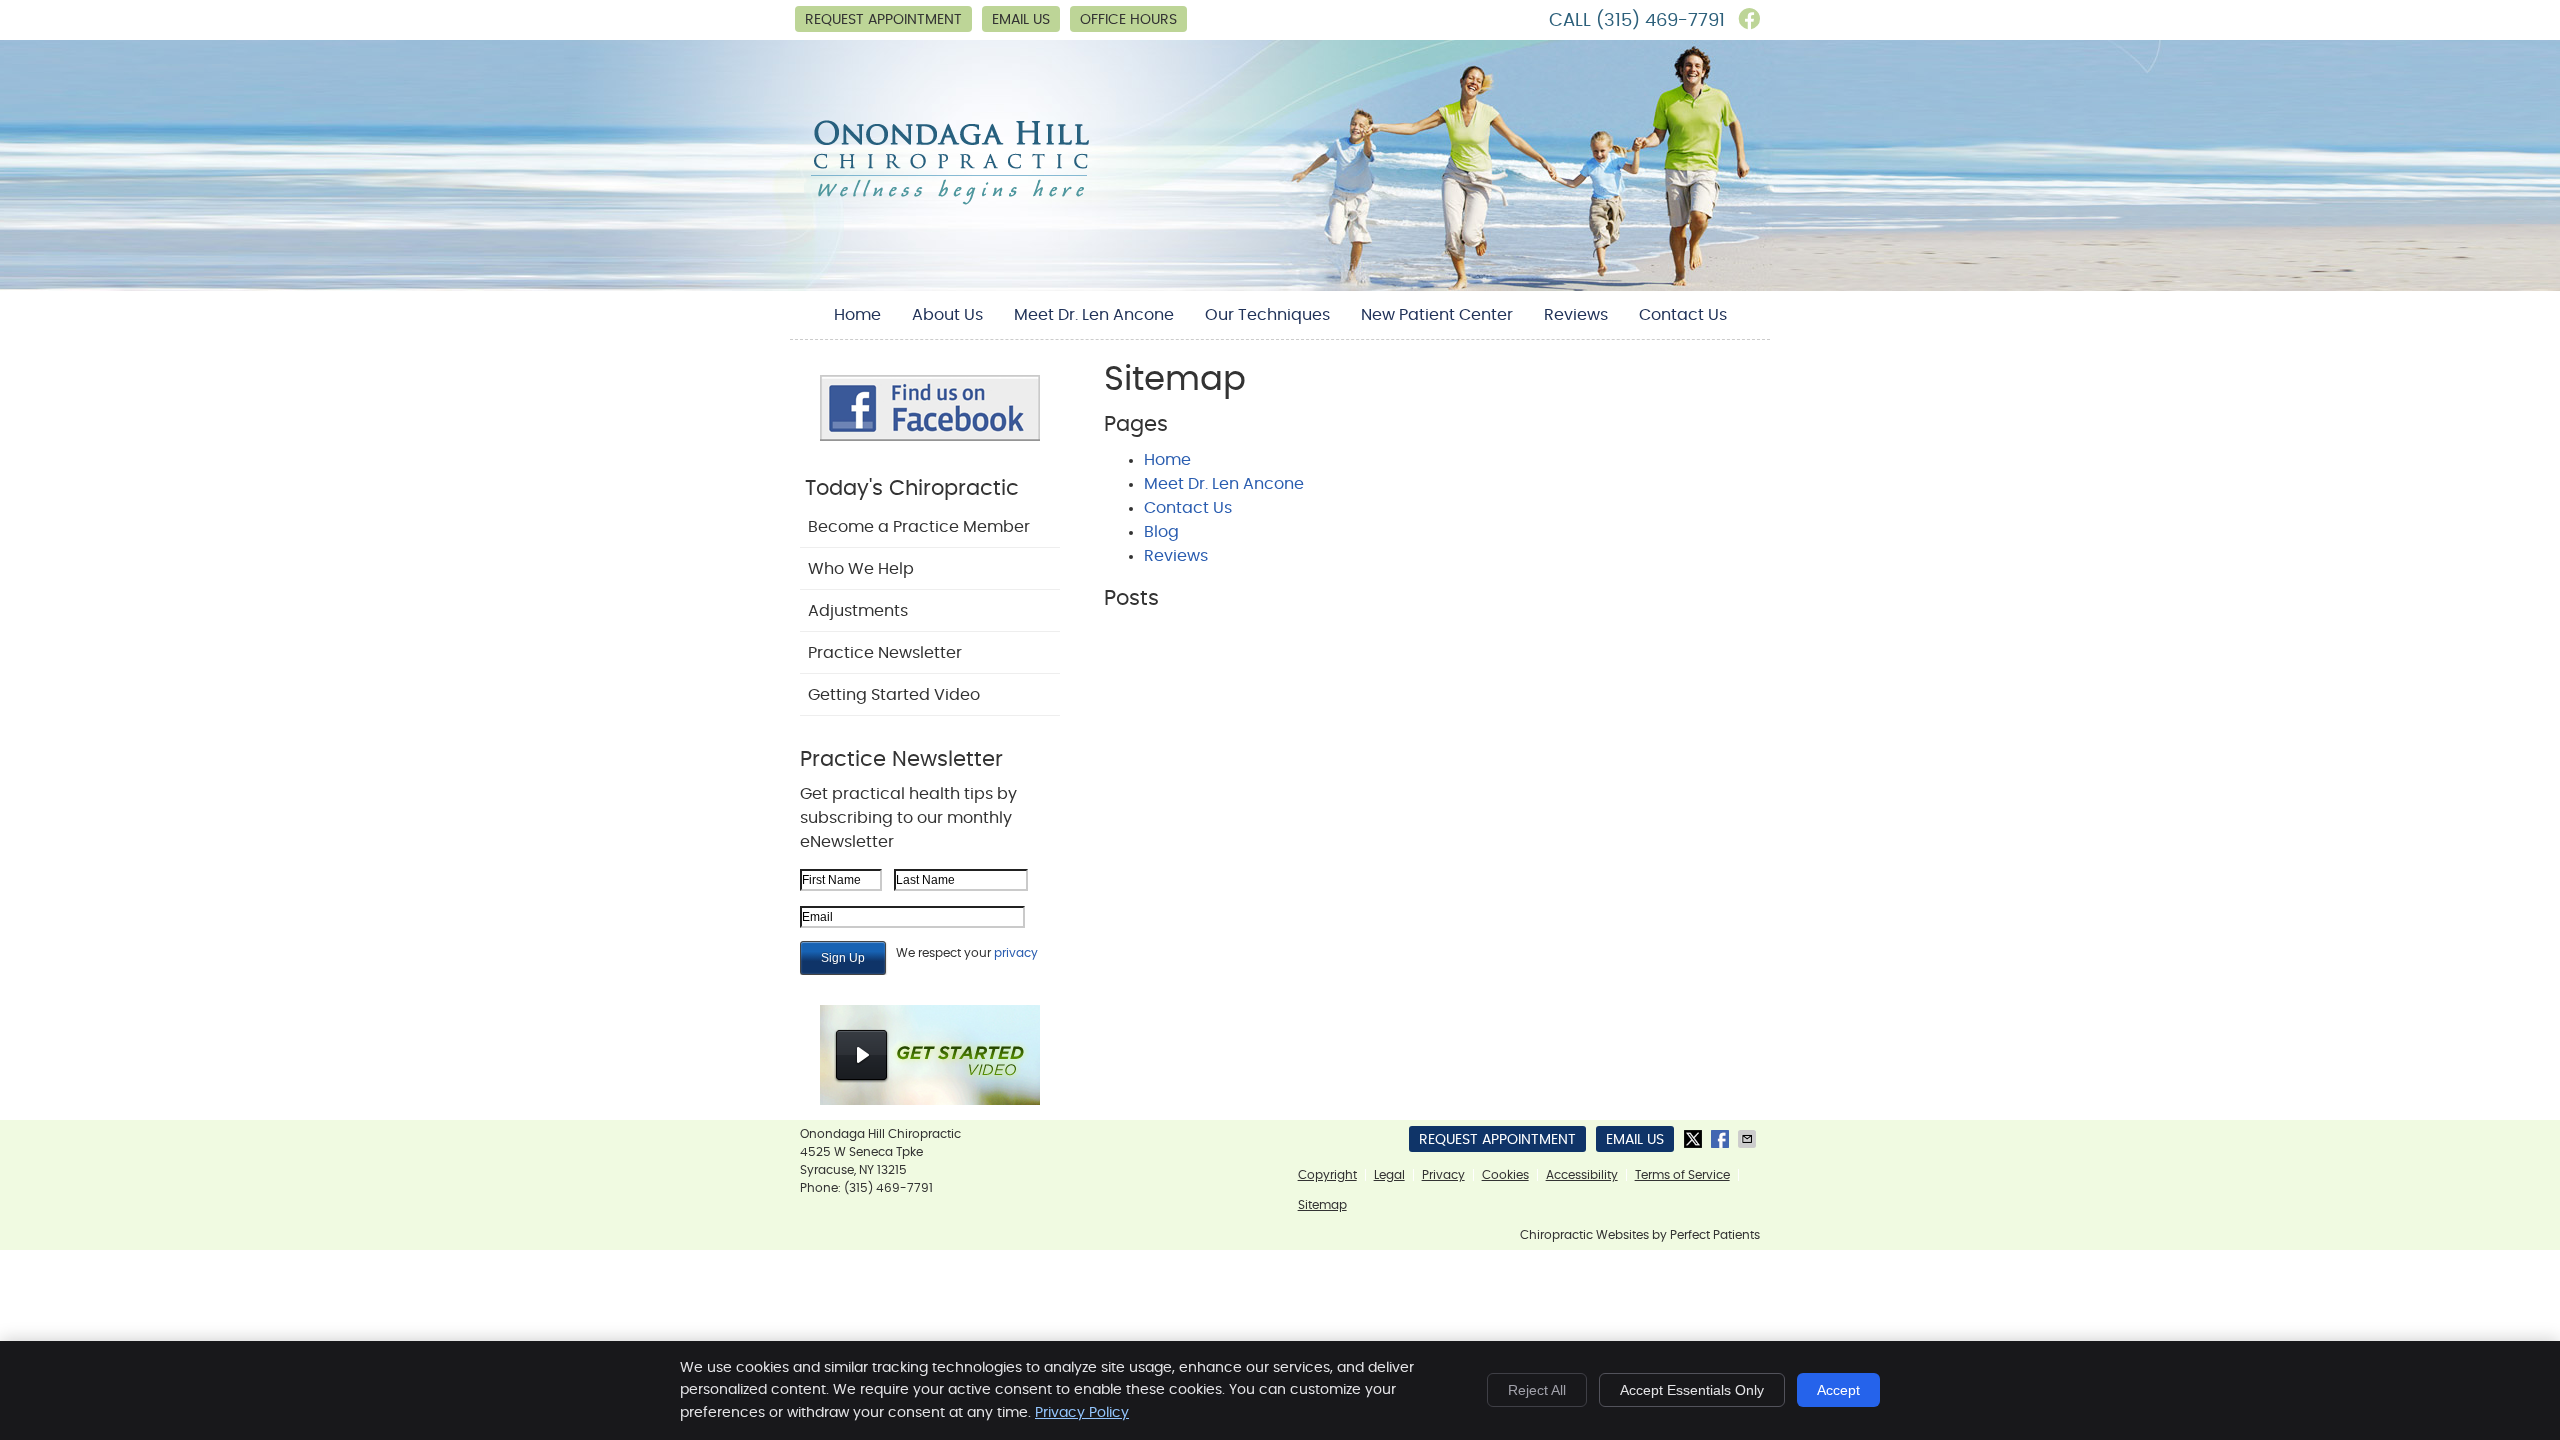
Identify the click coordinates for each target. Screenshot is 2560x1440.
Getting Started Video (894, 695)
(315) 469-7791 (1660, 21)
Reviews (1576, 315)
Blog (1161, 532)
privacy (1016, 953)
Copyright (1327, 1175)
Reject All (1537, 1390)
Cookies (1505, 1175)
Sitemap (1322, 1205)
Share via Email (1749, 1139)
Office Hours (1128, 20)
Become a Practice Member (919, 527)
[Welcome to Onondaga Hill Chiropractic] (950, 203)
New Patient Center (1437, 315)
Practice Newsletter (885, 653)
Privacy (1443, 1175)
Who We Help (861, 569)
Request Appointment (883, 20)
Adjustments (858, 611)
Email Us (1021, 20)
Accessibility (1582, 1175)
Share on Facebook (1722, 1139)
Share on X (1695, 1139)
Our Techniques (1267, 315)
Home (857, 315)
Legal (1389, 1175)
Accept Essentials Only (1692, 1390)
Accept (1838, 1390)
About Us (947, 315)
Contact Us (1683, 315)
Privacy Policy (1082, 1413)
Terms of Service (1682, 1175)
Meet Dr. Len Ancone (1094, 315)
